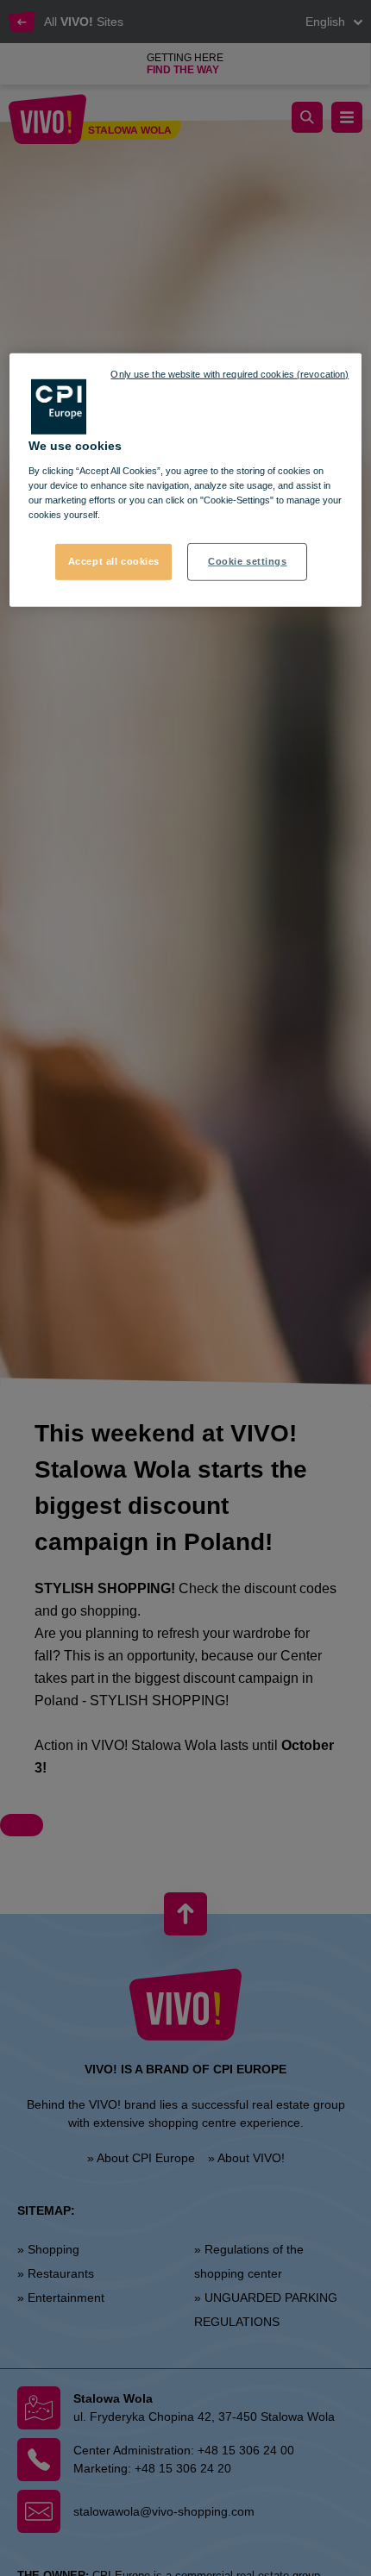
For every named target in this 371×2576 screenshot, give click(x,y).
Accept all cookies (114, 561)
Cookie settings (248, 561)
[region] (186, 480)
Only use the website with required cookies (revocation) (230, 374)
